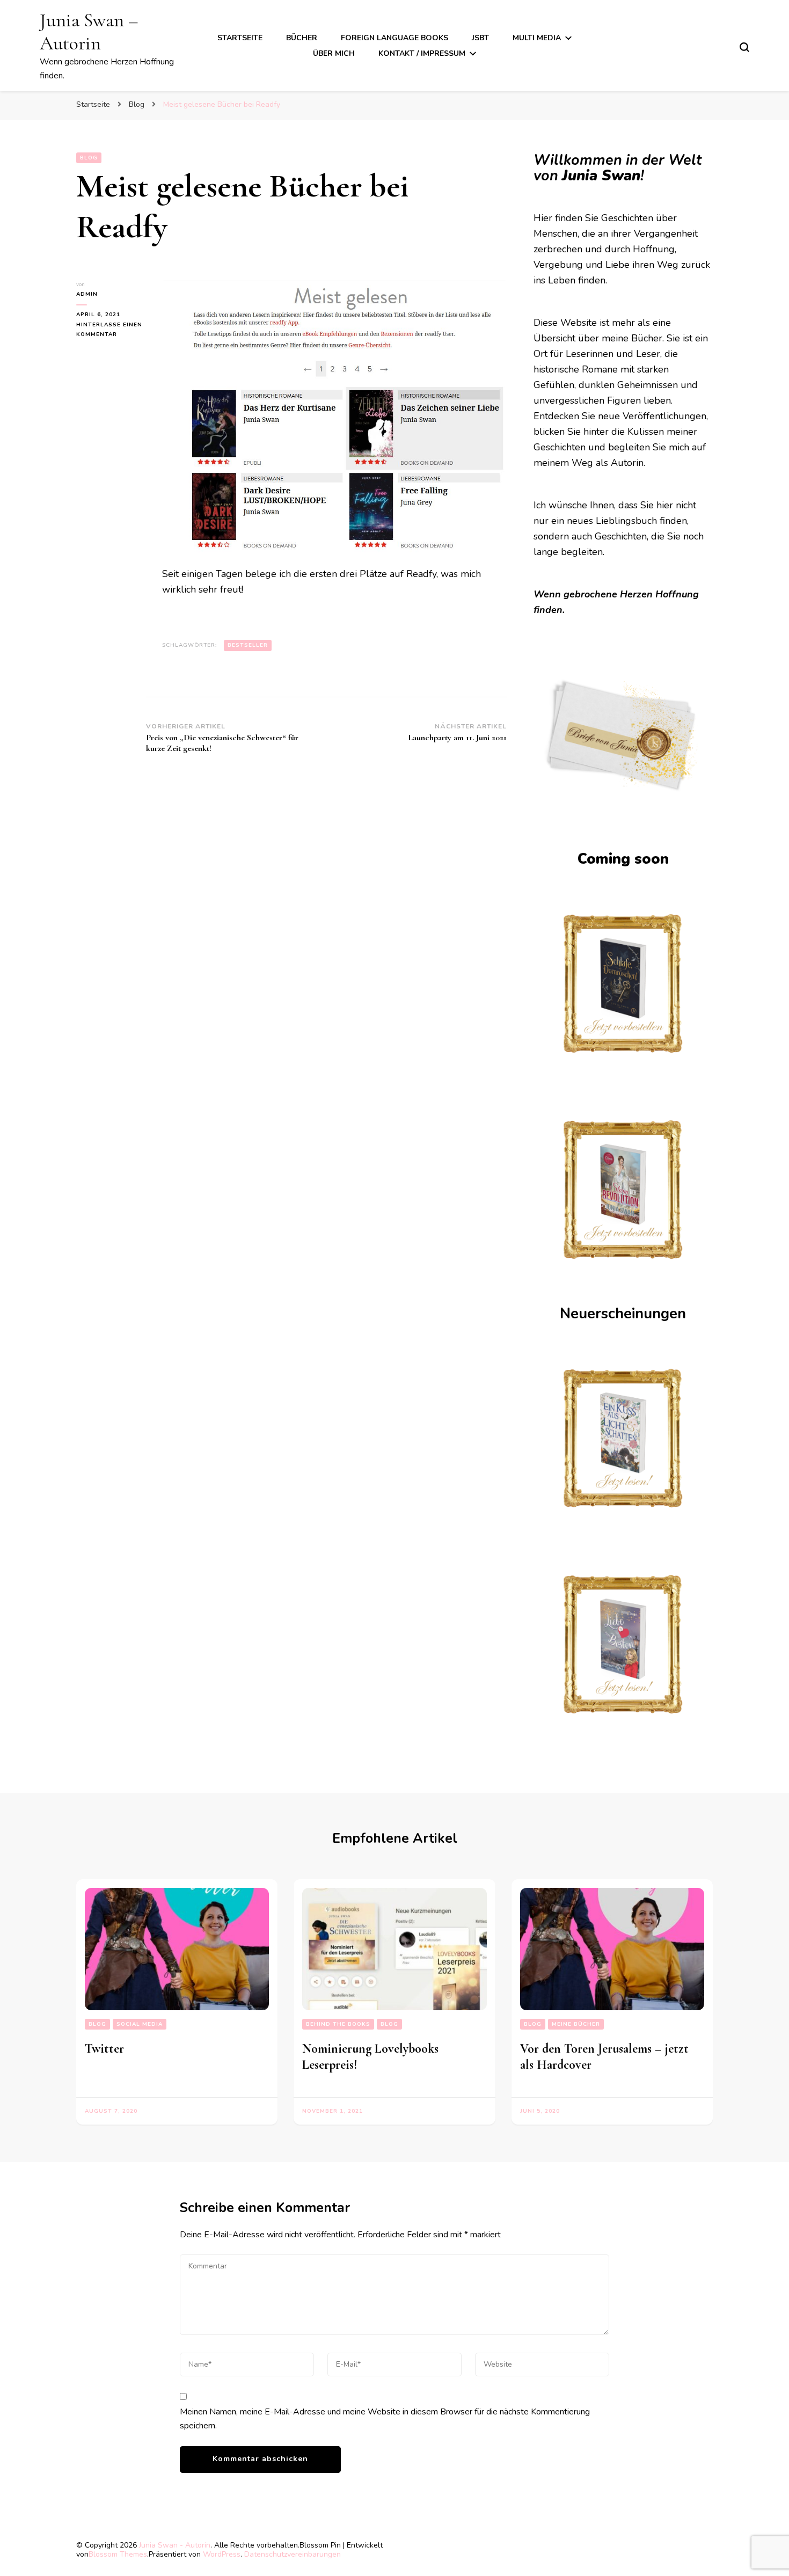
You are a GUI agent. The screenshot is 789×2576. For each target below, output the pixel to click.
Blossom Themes (118, 2554)
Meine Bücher (576, 2024)
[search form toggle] (744, 47)
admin (87, 294)
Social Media (140, 2024)
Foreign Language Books (394, 38)
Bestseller (248, 645)
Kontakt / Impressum (422, 53)
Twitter (104, 2049)
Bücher (302, 38)
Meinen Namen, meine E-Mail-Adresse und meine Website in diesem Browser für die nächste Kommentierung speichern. (385, 2419)
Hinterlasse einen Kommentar (111, 330)
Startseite (240, 38)
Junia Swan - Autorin (175, 2545)
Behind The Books (338, 2024)
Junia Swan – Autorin (89, 32)
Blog (89, 158)
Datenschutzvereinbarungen (293, 2554)
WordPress (222, 2554)
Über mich (334, 53)
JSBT (480, 38)
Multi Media (537, 38)
